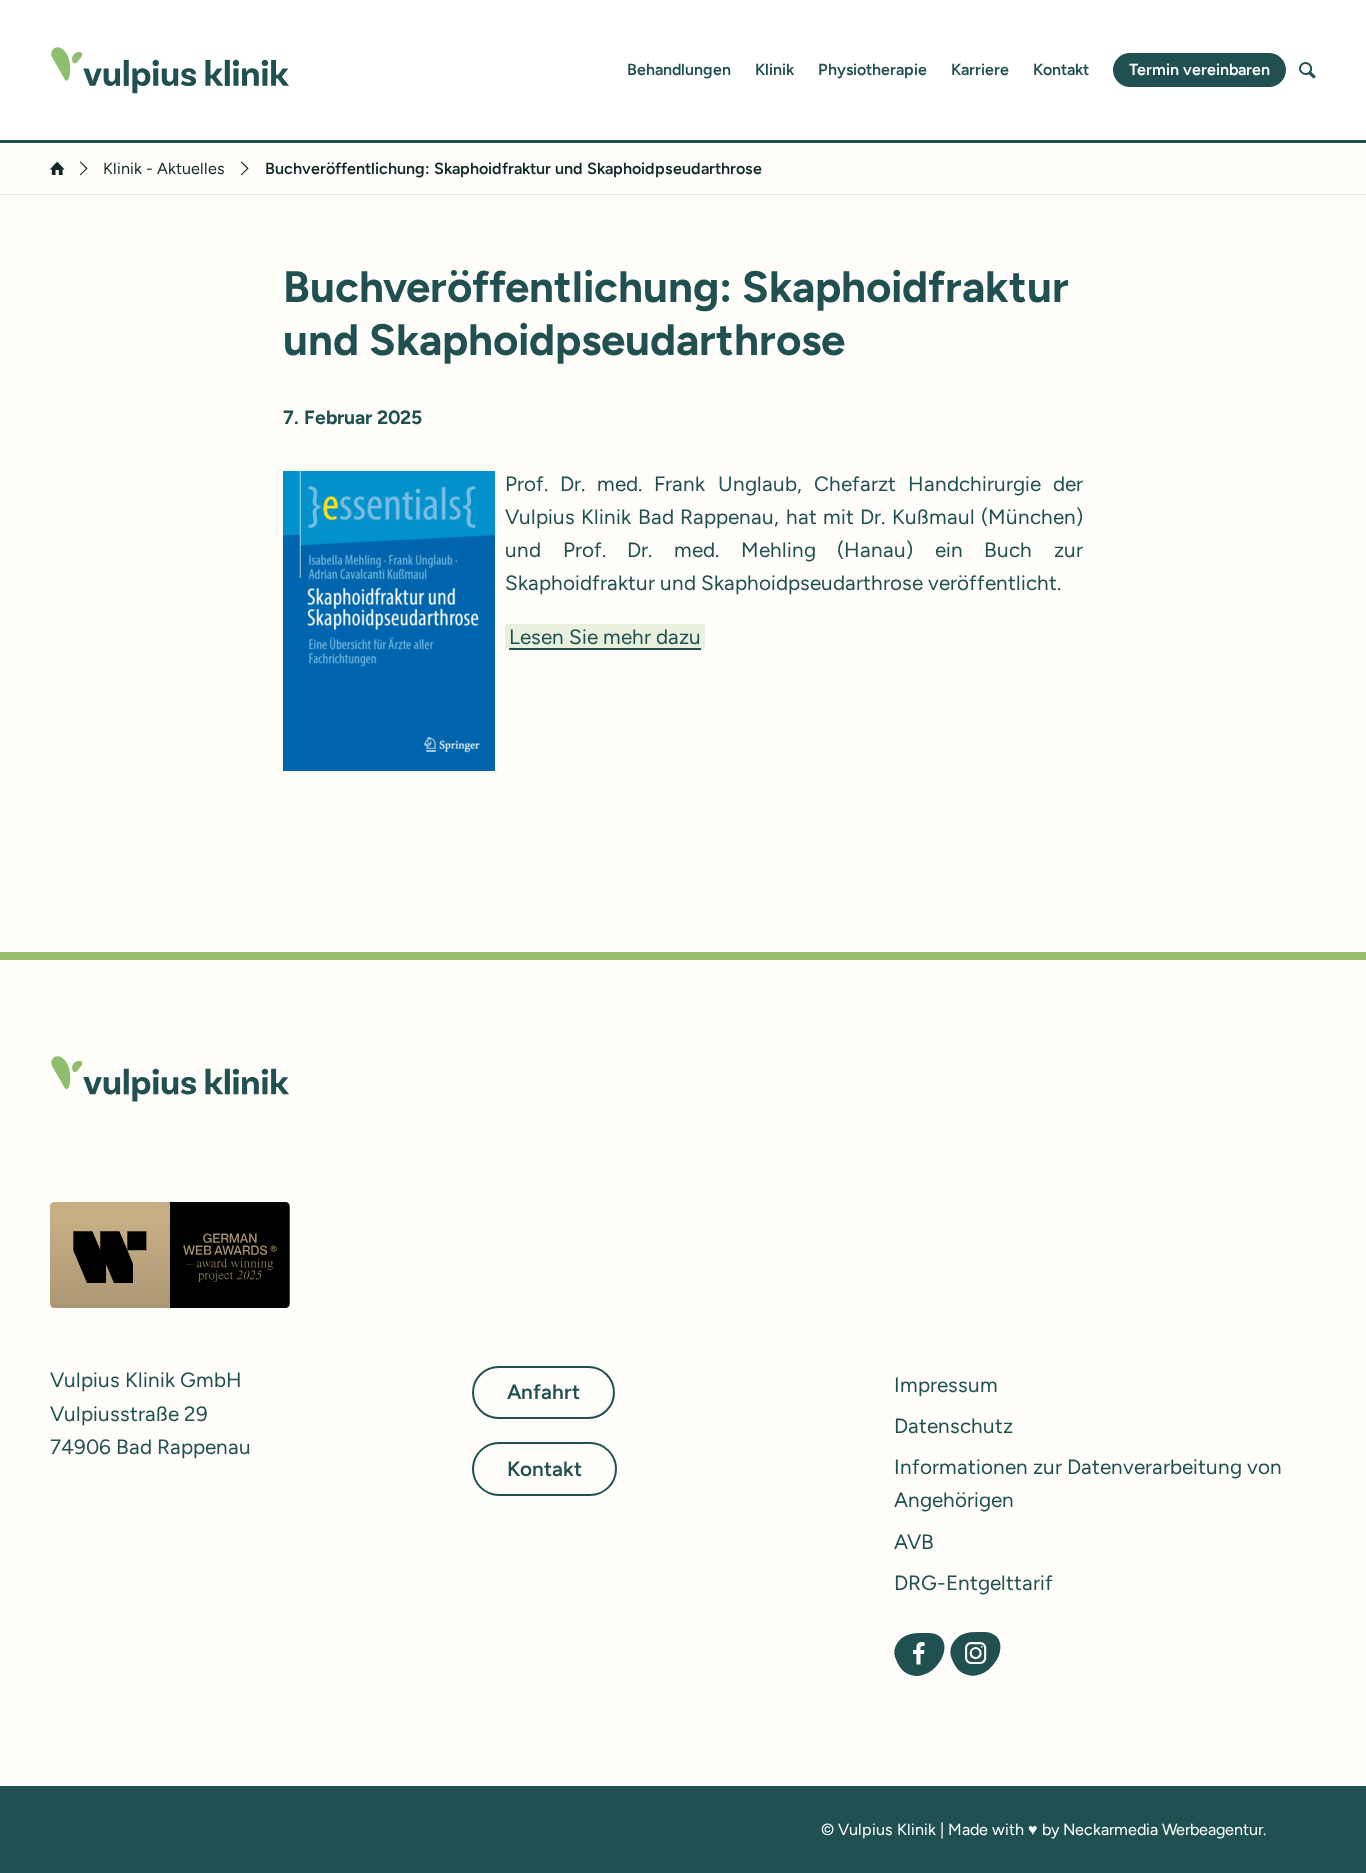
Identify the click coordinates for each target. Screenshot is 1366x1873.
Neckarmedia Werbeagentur (1163, 1829)
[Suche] (1307, 69)
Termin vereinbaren (1199, 69)
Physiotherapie (872, 69)
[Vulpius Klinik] (170, 70)
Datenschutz (953, 1425)
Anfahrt (543, 1392)
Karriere (980, 69)
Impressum (946, 1384)
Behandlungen (679, 69)
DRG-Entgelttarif (973, 1582)
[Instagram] (975, 1653)
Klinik (774, 69)
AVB (914, 1541)
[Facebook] (919, 1653)
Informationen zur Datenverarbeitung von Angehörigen (1088, 1483)
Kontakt (1061, 69)
